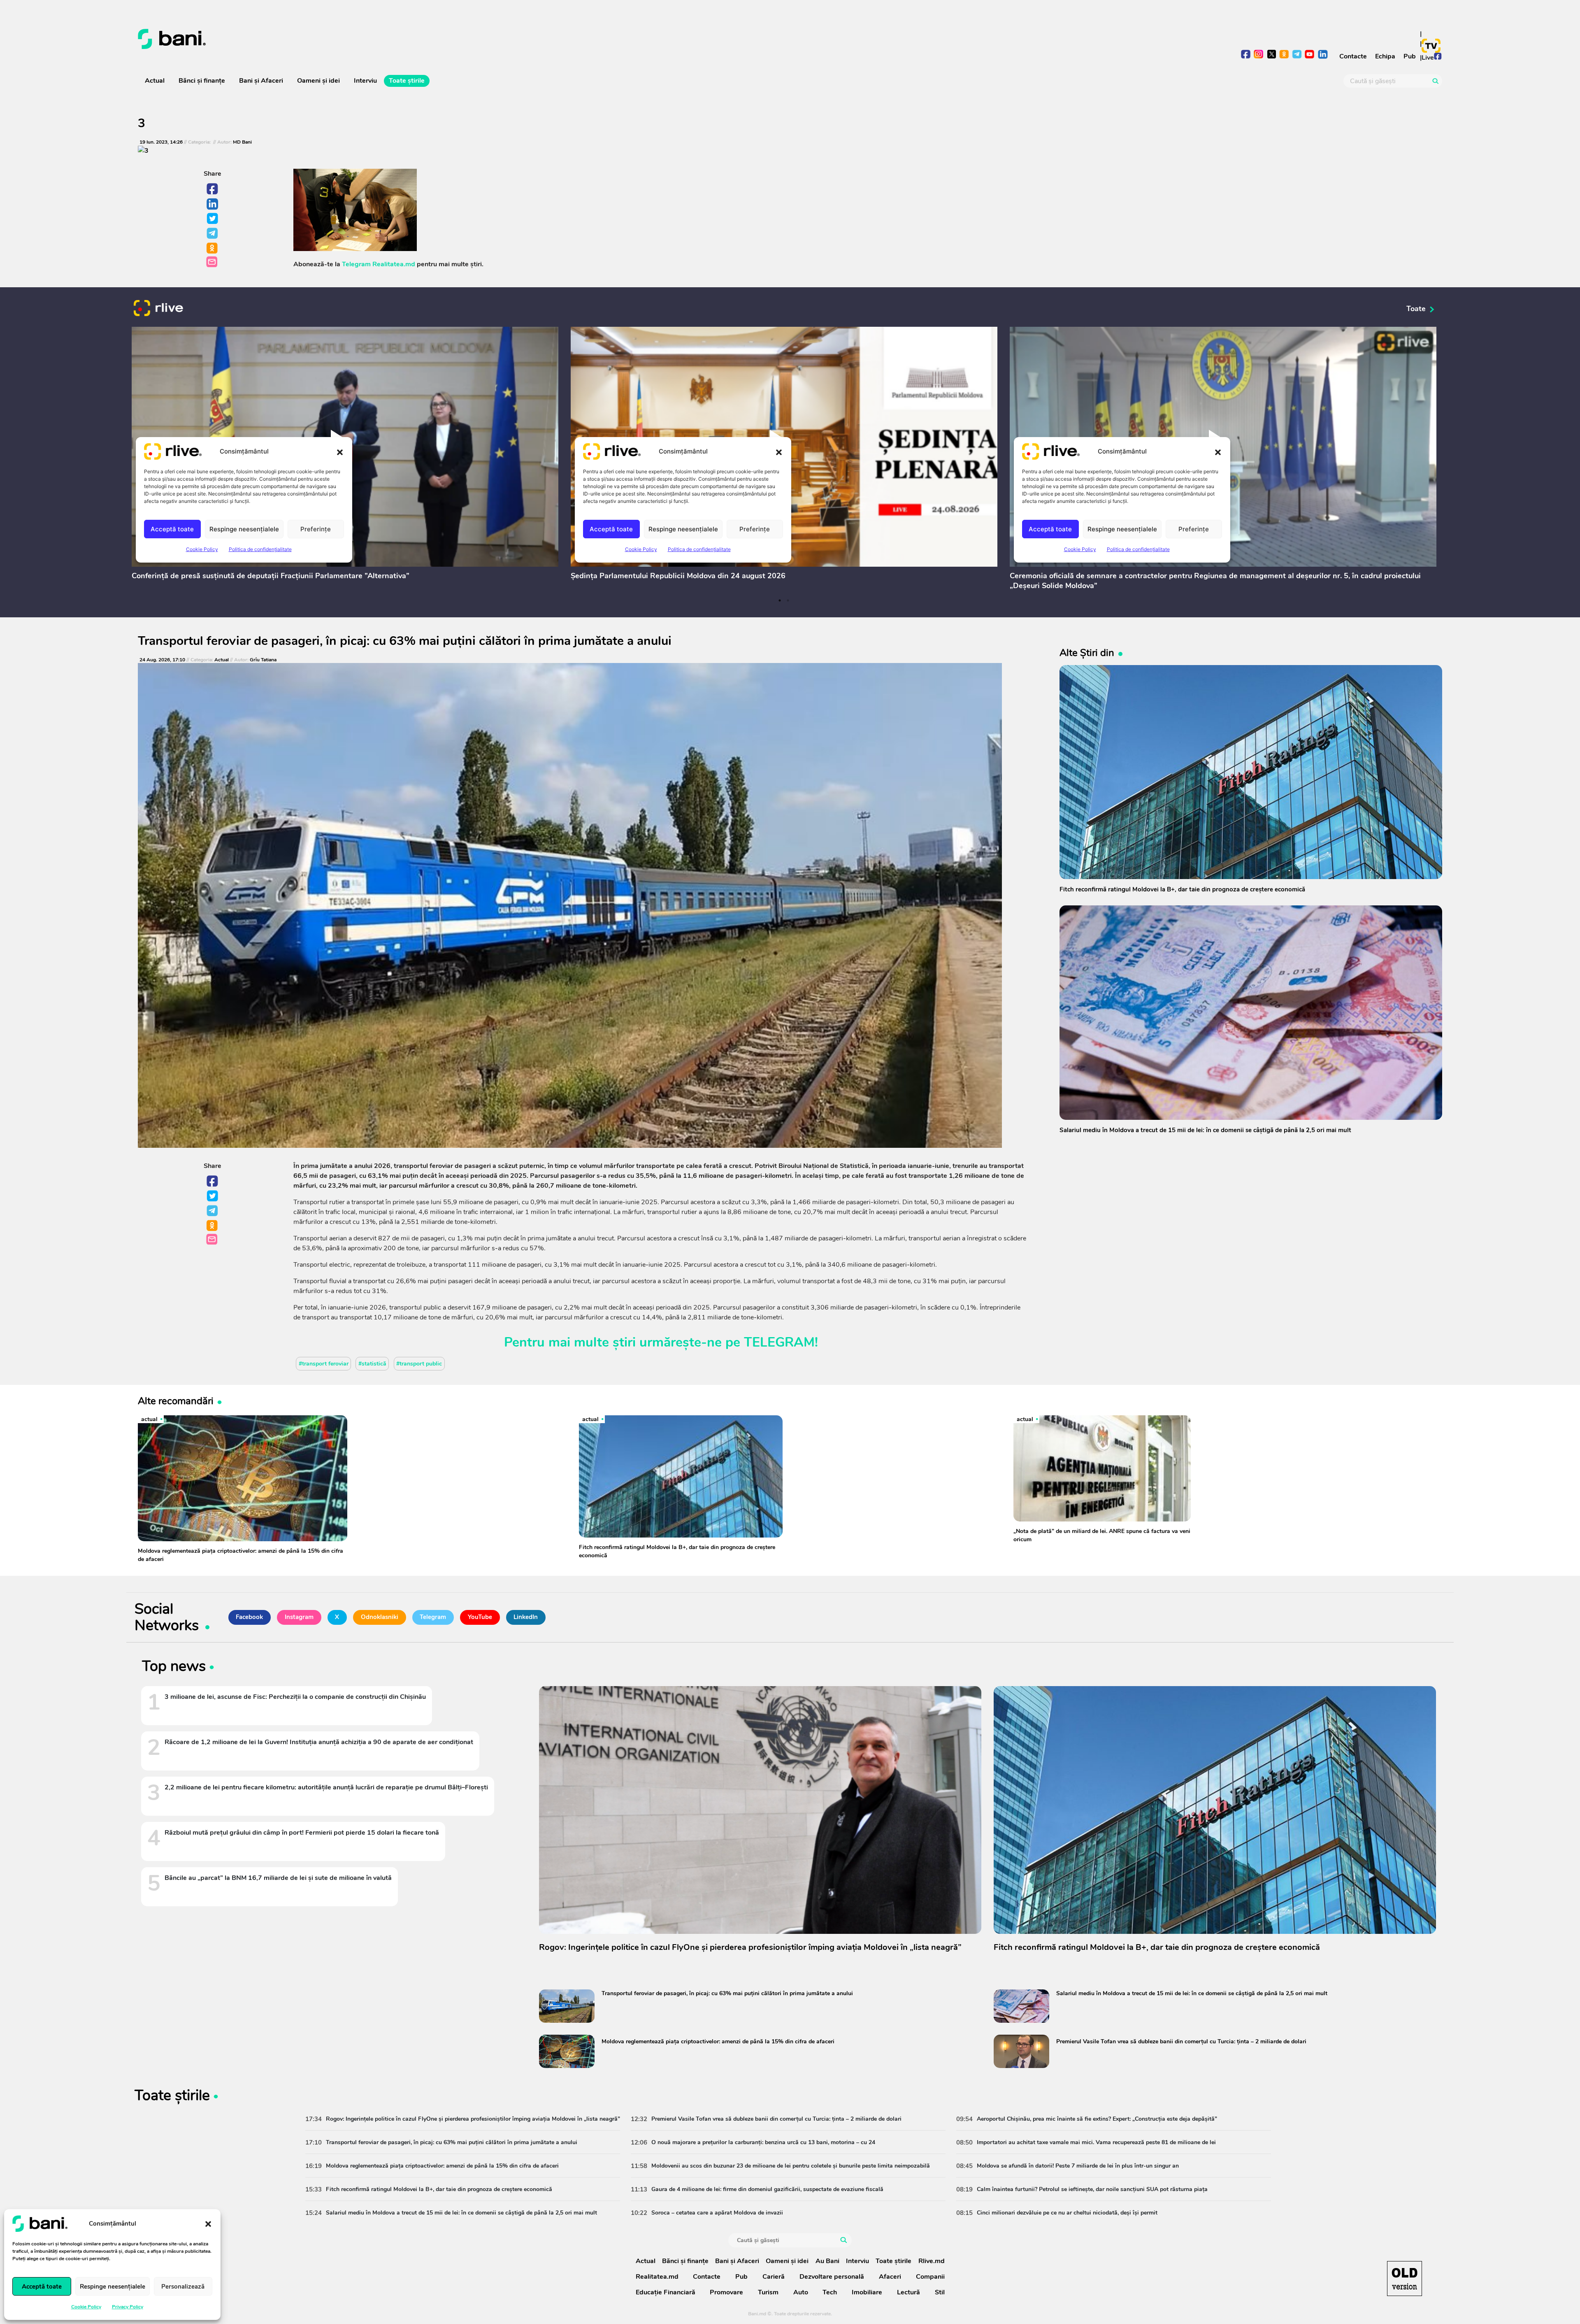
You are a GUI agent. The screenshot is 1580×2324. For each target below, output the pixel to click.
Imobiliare (867, 2292)
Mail (213, 262)
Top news (174, 1668)
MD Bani (242, 142)
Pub (1410, 56)
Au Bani (827, 2261)
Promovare (726, 2292)
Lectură (908, 2292)
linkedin (1323, 55)
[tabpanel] (345, 455)
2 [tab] (788, 600)
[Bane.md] (461, 39)
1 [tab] (780, 600)
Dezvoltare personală (832, 2277)
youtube (1310, 55)
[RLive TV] (158, 309)
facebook (1246, 55)
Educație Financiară (666, 2292)
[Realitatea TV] (1431, 46)
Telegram (213, 234)
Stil (940, 2292)
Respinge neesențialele (113, 2287)
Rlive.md (932, 2261)
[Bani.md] (1405, 2279)
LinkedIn (213, 204)
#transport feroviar (324, 1364)
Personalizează (183, 2287)
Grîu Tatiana (263, 660)
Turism (768, 2292)
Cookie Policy (86, 2307)
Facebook (213, 189)
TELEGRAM (779, 1342)
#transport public (419, 1364)
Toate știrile (407, 81)
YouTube (480, 1617)
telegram (1297, 55)
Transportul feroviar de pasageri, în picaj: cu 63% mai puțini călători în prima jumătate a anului (405, 641)
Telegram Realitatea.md (379, 264)
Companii (930, 2277)
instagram (1259, 55)
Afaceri (890, 2277)
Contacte (1353, 56)
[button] (208, 2224)
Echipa (1385, 56)
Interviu (365, 81)
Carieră (774, 2277)
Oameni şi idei (318, 81)
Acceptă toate (42, 2287)
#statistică (372, 1364)
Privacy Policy (128, 2307)
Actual (155, 81)
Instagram (299, 1617)
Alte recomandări (176, 1401)
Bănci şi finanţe (202, 81)
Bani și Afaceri (261, 81)
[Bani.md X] (1272, 54)
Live (1428, 58)
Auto (801, 2292)
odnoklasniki (1284, 55)
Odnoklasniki (213, 249)
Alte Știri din (1087, 653)
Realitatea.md (657, 2277)
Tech (830, 2292)
